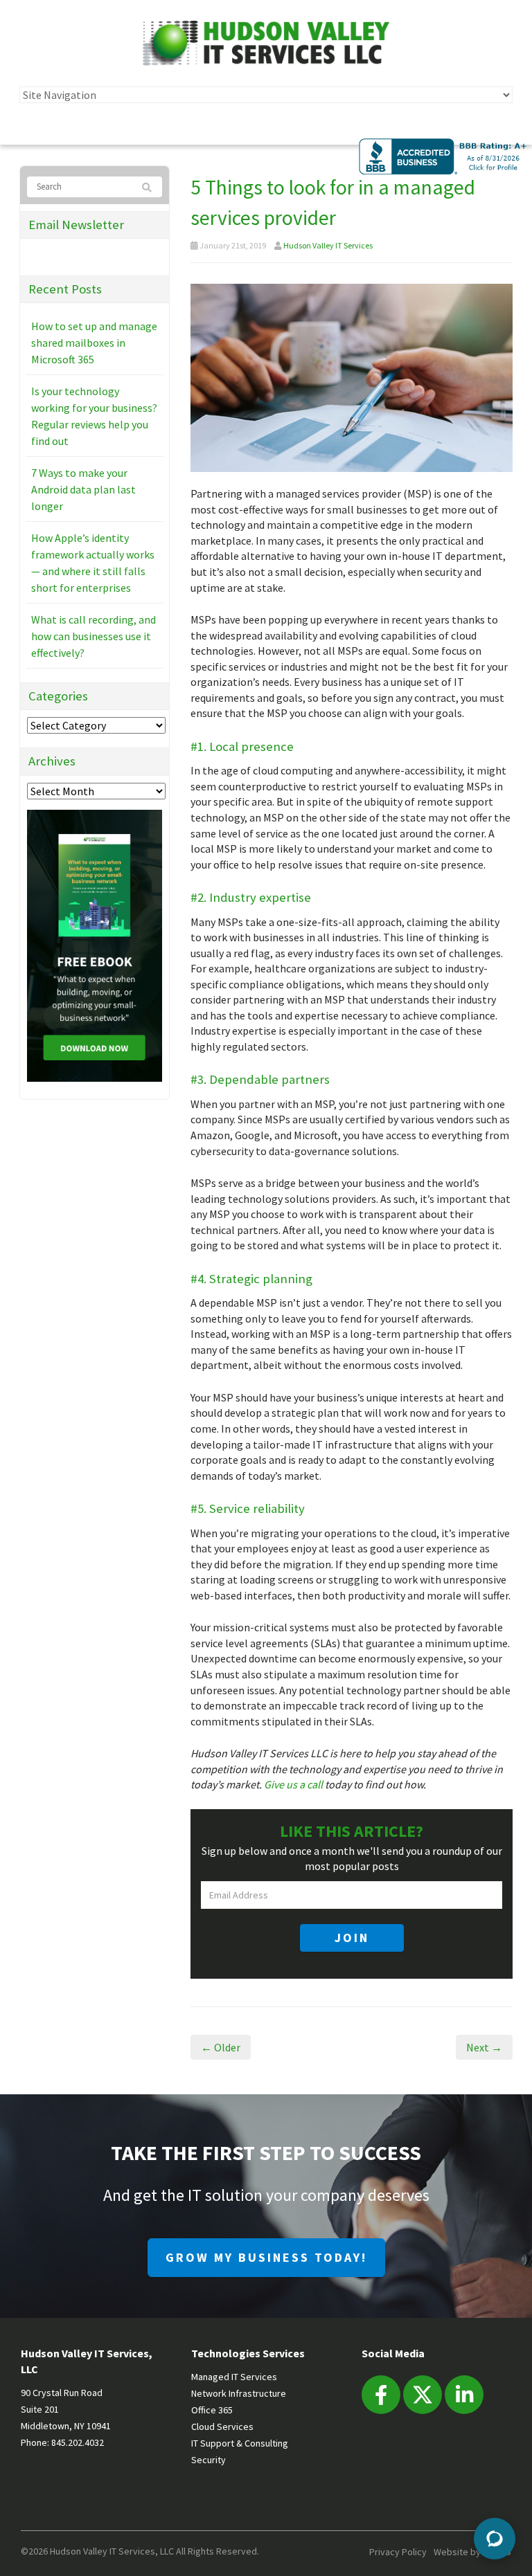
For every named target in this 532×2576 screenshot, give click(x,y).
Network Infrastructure (239, 2393)
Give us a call (293, 1784)
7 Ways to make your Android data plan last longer (83, 489)
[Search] (148, 188)
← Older (221, 2047)
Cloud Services (222, 2427)
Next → (484, 2047)
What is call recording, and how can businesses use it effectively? (94, 636)
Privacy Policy (398, 2552)
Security (209, 2460)
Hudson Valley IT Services (328, 245)
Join (352, 1938)
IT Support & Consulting (240, 2443)
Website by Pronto (472, 2552)
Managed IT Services (234, 2377)
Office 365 (212, 2410)
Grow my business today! (266, 2257)
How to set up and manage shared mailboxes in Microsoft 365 (94, 343)
